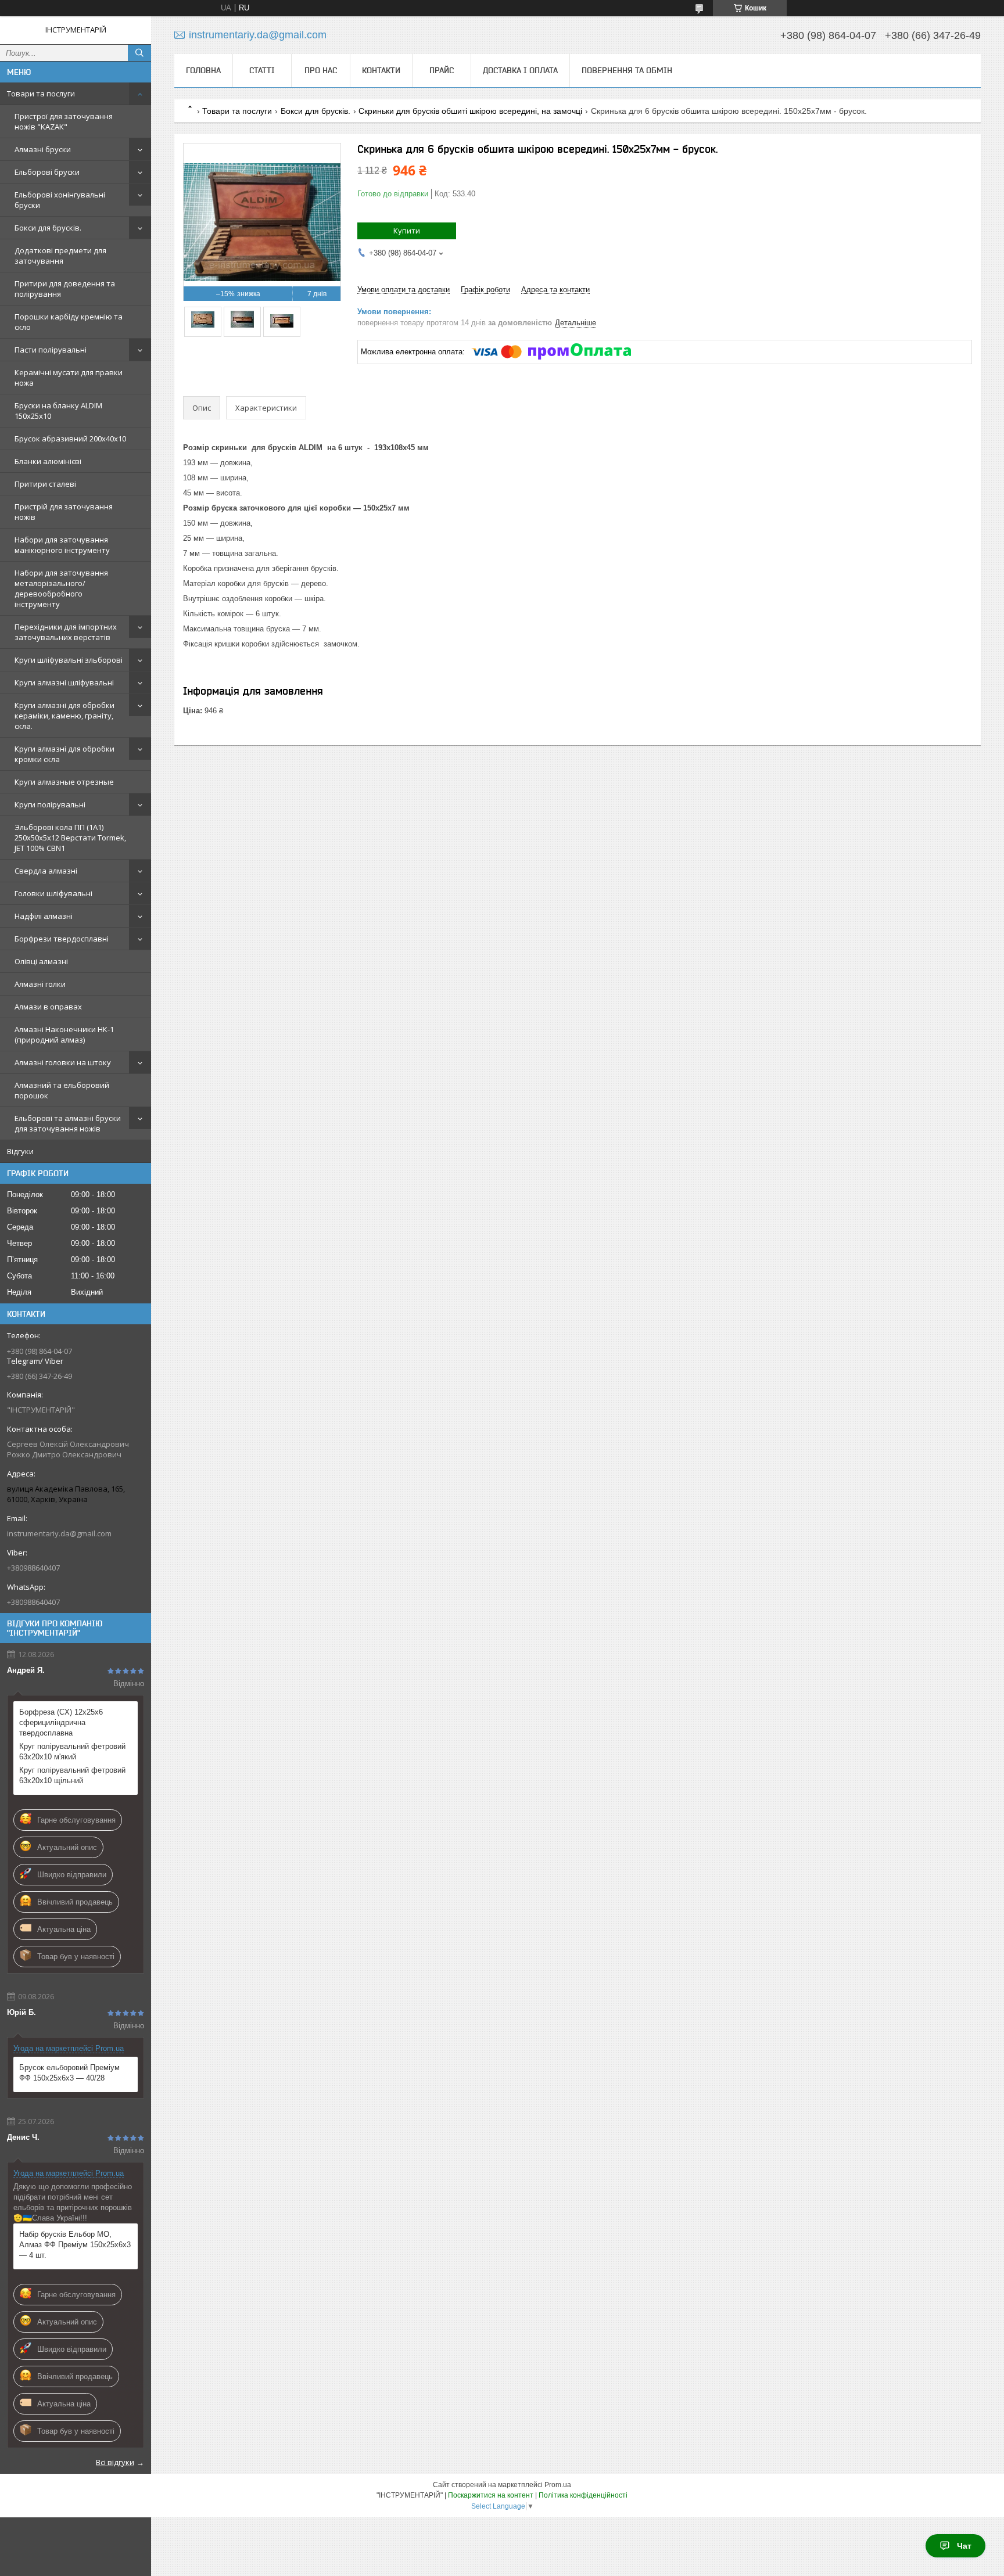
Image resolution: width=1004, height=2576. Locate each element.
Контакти (381, 70)
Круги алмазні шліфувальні (64, 682)
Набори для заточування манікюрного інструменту (62, 545)
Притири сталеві (45, 484)
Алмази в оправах (48, 1007)
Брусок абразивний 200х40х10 (70, 439)
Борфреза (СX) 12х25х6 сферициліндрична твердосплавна (61, 1722)
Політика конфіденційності (583, 2495)
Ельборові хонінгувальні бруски (60, 200)
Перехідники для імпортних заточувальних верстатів (66, 632)
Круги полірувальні (50, 804)
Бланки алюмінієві (48, 461)
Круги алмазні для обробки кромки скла (64, 754)
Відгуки (20, 1151)
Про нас (321, 70)
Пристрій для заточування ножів (64, 512)
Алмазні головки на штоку (63, 1062)
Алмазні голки (40, 984)
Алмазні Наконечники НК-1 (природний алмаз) (64, 1034)
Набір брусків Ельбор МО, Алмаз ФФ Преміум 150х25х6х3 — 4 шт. (75, 2245)
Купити (407, 231)
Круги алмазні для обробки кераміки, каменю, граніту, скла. (64, 716)
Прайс (442, 70)
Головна (203, 70)
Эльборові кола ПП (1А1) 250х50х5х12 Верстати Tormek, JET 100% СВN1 (70, 838)
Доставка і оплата (520, 70)
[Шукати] (139, 53)
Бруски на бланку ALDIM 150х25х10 (58, 411)
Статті (262, 70)
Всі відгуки (115, 2462)
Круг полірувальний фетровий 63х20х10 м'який (72, 1752)
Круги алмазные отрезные (64, 782)
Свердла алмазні (46, 871)
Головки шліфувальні (53, 893)
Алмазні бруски (43, 149)
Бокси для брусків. (48, 228)
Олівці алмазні (41, 961)
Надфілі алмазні (44, 916)
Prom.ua (558, 2485)
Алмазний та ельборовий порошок (62, 1090)
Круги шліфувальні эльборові (69, 660)
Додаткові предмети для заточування (60, 256)
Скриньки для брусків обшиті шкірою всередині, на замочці (470, 111)
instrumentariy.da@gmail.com (59, 1533)
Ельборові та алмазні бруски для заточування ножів (68, 1123)
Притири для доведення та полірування (65, 289)
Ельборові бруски (47, 172)
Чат (964, 2546)
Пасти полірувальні (51, 350)
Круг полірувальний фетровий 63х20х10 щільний (72, 1775)
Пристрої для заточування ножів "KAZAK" (64, 121)
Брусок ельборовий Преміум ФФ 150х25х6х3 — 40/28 (69, 2073)
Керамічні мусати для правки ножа (69, 378)
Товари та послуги (41, 94)
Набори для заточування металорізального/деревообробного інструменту (61, 588)
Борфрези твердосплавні (62, 939)
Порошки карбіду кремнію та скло (69, 322)
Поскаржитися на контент (491, 2495)
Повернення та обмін (627, 70)
